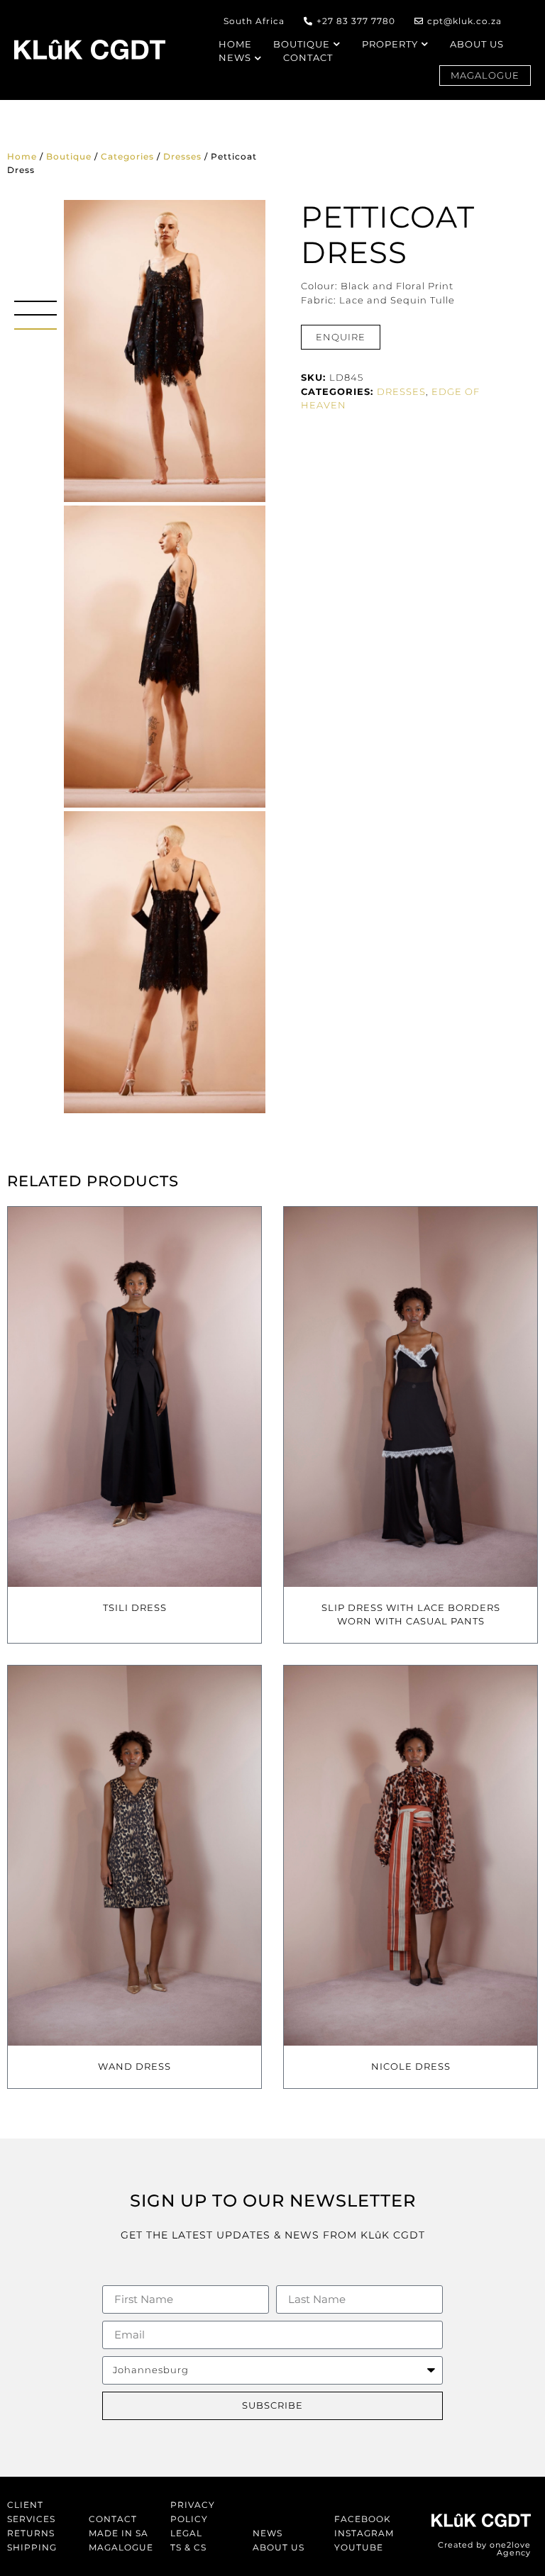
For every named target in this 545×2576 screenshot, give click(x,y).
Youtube (359, 2547)
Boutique (69, 156)
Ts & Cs (188, 2547)
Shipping (32, 2547)
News (268, 2533)
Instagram (364, 2533)
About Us (279, 2547)
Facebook (363, 2519)
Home (22, 156)
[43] (165, 351)
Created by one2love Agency (484, 2549)
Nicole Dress (411, 2066)
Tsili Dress (135, 1607)
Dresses (182, 156)
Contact (113, 2519)
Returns (31, 2533)
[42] (165, 657)
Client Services (31, 2512)
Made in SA (119, 2533)
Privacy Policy (193, 2512)
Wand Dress (134, 2066)
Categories (127, 156)
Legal (186, 2533)
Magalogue (121, 2547)
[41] (165, 962)
